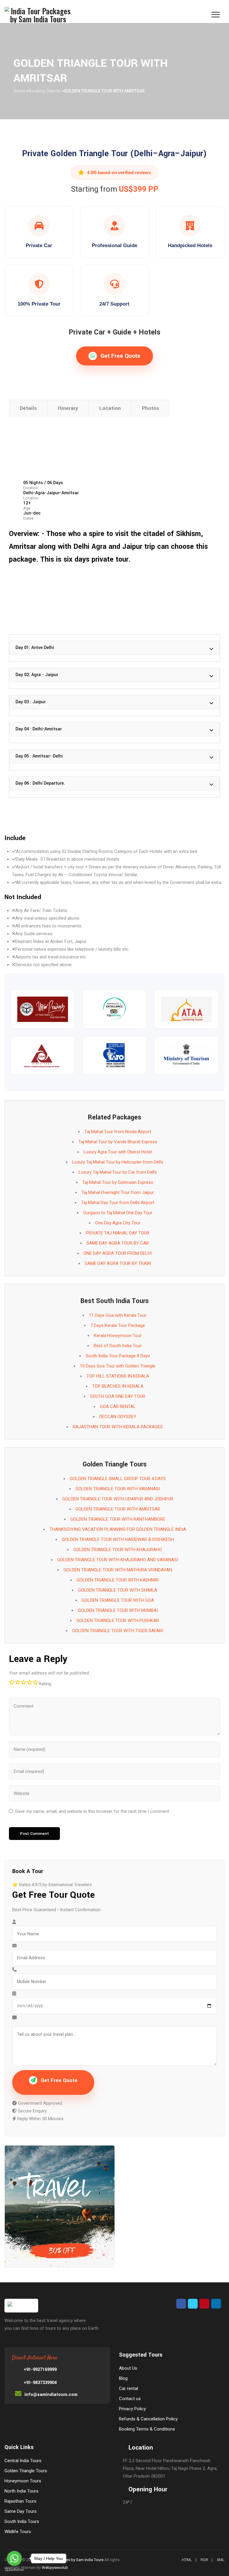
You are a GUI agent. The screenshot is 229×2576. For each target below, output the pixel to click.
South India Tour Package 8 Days (118, 1356)
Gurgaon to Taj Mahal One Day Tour (118, 1213)
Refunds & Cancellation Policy (148, 2419)
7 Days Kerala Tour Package (118, 1325)
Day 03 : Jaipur (31, 702)
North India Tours (21, 2491)
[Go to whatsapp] (14, 2558)
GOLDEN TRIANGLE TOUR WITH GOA (118, 1600)
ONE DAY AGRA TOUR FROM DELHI (118, 1253)
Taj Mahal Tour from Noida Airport (118, 1132)
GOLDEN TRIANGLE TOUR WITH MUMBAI (118, 1610)
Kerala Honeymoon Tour (118, 1336)
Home (19, 91)
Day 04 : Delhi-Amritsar (39, 729)
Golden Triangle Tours (26, 2471)
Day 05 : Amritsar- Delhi (39, 756)
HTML (187, 2560)
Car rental (129, 2388)
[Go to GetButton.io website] (14, 2570)
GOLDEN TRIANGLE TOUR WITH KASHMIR (118, 1580)
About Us (128, 2368)
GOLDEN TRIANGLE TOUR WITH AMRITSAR (118, 1509)
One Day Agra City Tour (118, 1223)
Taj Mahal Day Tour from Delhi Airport (118, 1203)
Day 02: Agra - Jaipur (37, 675)
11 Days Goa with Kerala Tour (118, 1315)
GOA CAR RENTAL (118, 1407)
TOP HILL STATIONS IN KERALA (118, 1376)
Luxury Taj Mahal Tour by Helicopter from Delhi (118, 1162)
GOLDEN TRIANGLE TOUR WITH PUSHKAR (118, 1621)
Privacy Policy (132, 2409)
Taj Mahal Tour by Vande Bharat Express (118, 1142)
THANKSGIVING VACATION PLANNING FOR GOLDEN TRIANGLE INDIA (118, 1529)
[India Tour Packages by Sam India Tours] (38, 15)
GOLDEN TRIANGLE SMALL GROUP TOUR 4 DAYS (118, 1479)
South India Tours (22, 2521)
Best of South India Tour (118, 1346)
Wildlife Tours (18, 2532)
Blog (123, 2378)
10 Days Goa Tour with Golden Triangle (118, 1366)
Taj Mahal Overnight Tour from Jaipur (118, 1192)
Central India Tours (23, 2461)
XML (221, 2560)
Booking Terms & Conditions (147, 2429)
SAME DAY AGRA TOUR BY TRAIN (118, 1263)
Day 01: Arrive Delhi (35, 648)
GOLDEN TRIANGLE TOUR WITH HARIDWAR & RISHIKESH (118, 1539)
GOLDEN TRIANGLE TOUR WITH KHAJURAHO (118, 1550)
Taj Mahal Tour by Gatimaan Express (118, 1182)
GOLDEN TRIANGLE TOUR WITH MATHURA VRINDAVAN (118, 1570)
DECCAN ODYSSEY (118, 1417)
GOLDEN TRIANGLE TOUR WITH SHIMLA (118, 1590)
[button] (114, 648)
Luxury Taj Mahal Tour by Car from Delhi (118, 1172)
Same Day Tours (21, 2511)
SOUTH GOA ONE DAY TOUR (118, 1396)
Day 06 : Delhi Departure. (40, 783)
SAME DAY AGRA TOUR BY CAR (118, 1243)
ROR (204, 2560)
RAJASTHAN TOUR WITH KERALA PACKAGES (118, 1427)
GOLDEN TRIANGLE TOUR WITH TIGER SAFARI (118, 1631)
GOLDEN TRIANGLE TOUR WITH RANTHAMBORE (118, 1519)
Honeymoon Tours (23, 2481)
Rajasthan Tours (20, 2501)
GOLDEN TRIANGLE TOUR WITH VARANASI (118, 1489)
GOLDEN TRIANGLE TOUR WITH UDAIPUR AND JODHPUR (118, 1499)
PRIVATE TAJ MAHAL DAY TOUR (118, 1233)
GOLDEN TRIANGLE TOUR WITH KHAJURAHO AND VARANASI (118, 1560)
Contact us (130, 2399)
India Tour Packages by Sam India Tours (69, 2560)
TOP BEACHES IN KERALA (118, 1386)
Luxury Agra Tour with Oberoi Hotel (118, 1152)
